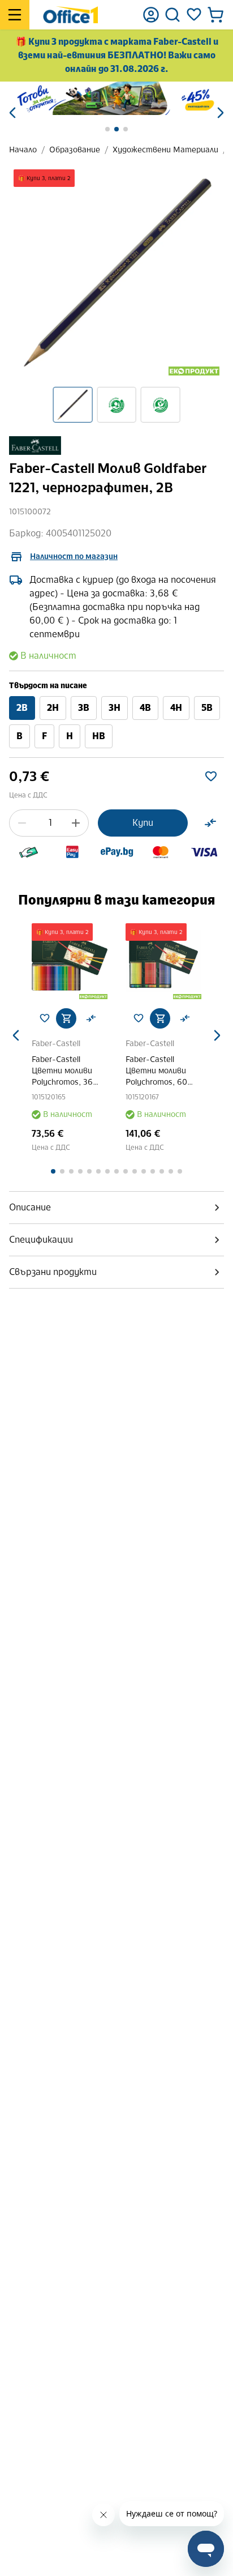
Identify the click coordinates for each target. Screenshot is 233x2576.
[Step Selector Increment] (76, 823)
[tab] (116, 1208)
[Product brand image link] (35, 445)
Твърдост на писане (48, 686)
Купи (143, 823)
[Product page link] (70, 961)
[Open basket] (215, 15)
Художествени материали (165, 150)
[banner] (116, 98)
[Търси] (172, 15)
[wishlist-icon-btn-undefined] (45, 1018)
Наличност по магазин (74, 556)
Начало (23, 150)
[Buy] (66, 1018)
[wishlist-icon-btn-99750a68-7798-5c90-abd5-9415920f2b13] (211, 777)
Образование (75, 150)
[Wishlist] (194, 15)
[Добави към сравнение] (210, 823)
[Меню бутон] (15, 15)
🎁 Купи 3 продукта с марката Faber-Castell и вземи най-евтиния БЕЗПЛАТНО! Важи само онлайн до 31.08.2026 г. (117, 55)
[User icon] (151, 15)
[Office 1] (70, 15)
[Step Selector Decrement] (22, 823)
